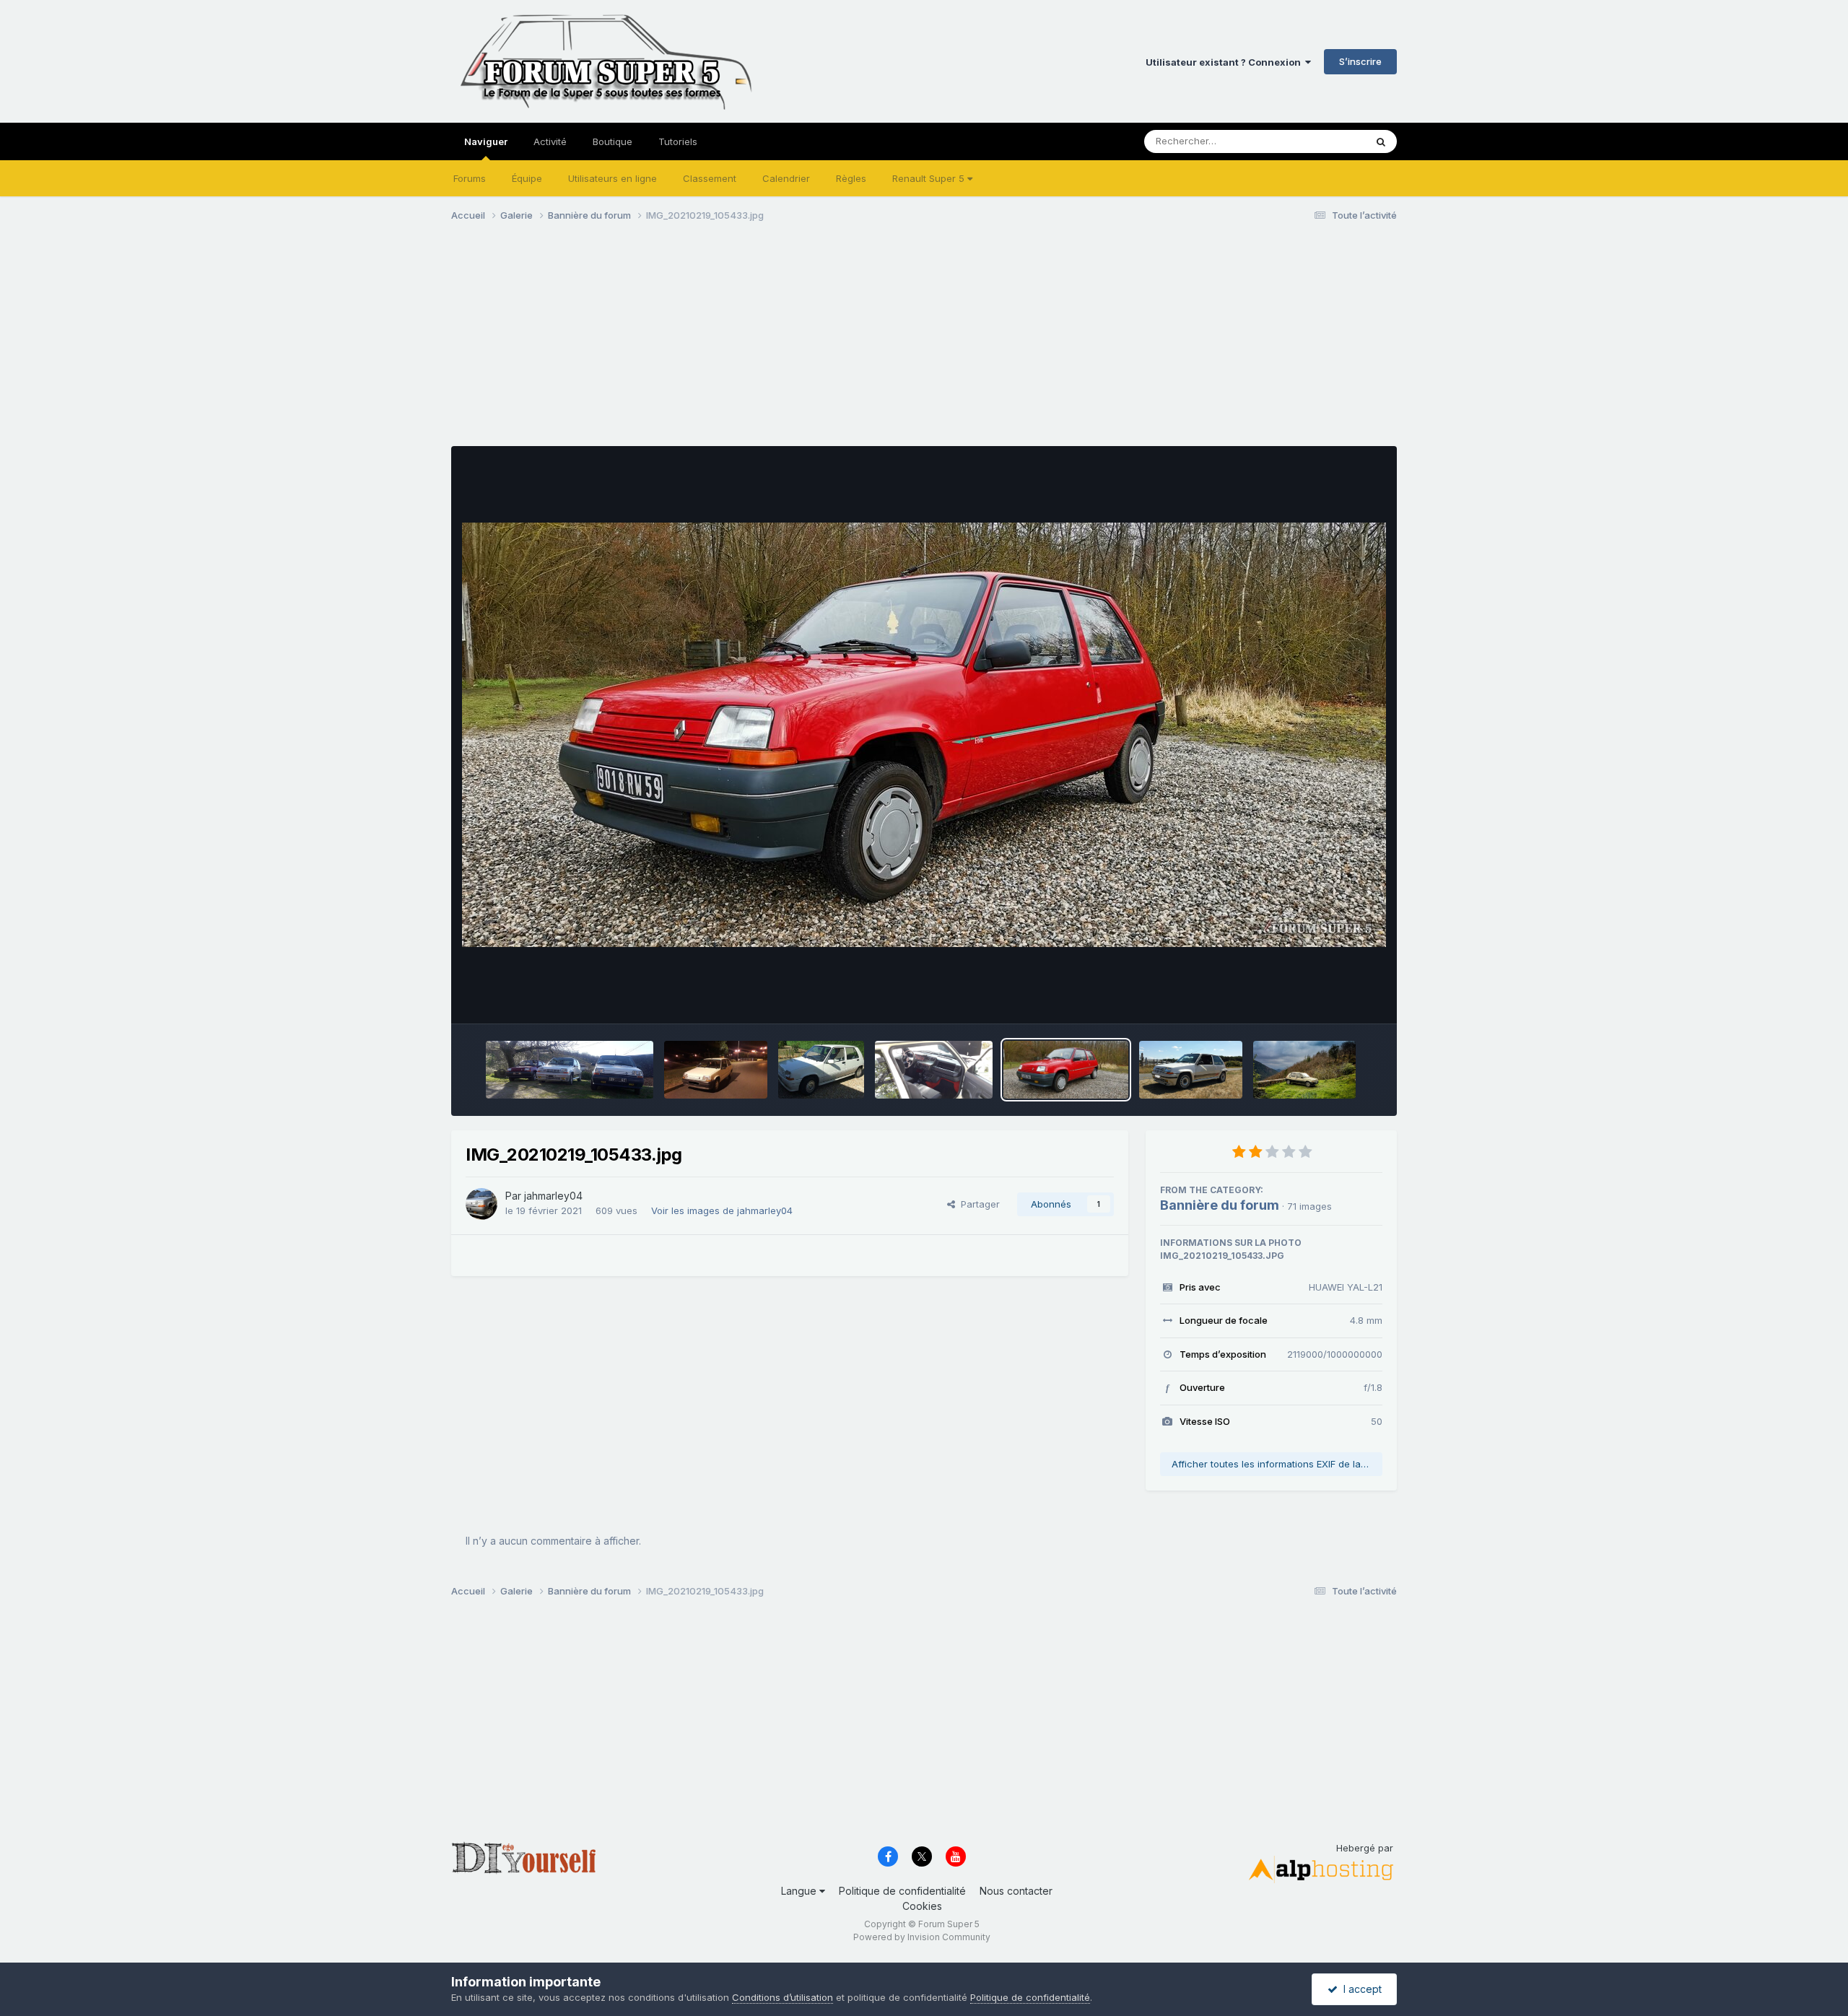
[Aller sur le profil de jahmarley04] (481, 1204)
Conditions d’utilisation (783, 1997)
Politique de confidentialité (902, 1891)
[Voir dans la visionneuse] (924, 735)
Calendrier (786, 178)
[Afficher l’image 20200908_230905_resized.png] (1190, 1070)
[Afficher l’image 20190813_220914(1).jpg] (716, 1070)
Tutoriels (678, 141)
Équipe (527, 178)
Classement (710, 178)
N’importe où (1318, 141)
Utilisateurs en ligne (613, 178)
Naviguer (486, 141)
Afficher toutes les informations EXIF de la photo (1277, 1464)
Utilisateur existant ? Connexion (1225, 62)
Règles (851, 178)
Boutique (613, 141)
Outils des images (1324, 998)
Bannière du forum (1220, 1205)
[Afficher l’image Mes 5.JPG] (570, 1070)
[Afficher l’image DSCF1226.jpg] (821, 1070)
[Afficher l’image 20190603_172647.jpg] (933, 1070)
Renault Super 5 (930, 178)
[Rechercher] (1381, 141)
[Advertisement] (714, 345)
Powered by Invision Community (922, 1937)
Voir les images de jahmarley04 (722, 1210)
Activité (550, 141)
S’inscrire (1360, 61)
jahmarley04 (553, 1196)
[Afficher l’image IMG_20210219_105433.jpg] (1066, 1070)
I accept (1360, 1989)
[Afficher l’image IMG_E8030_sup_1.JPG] (1304, 1070)
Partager (977, 1204)
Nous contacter (1016, 1891)
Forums (470, 178)
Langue (800, 1891)
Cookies (922, 1906)
